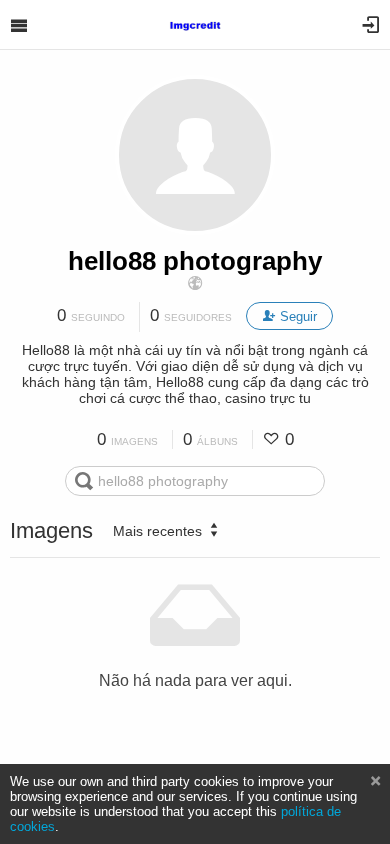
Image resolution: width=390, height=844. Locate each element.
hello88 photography (195, 261)
